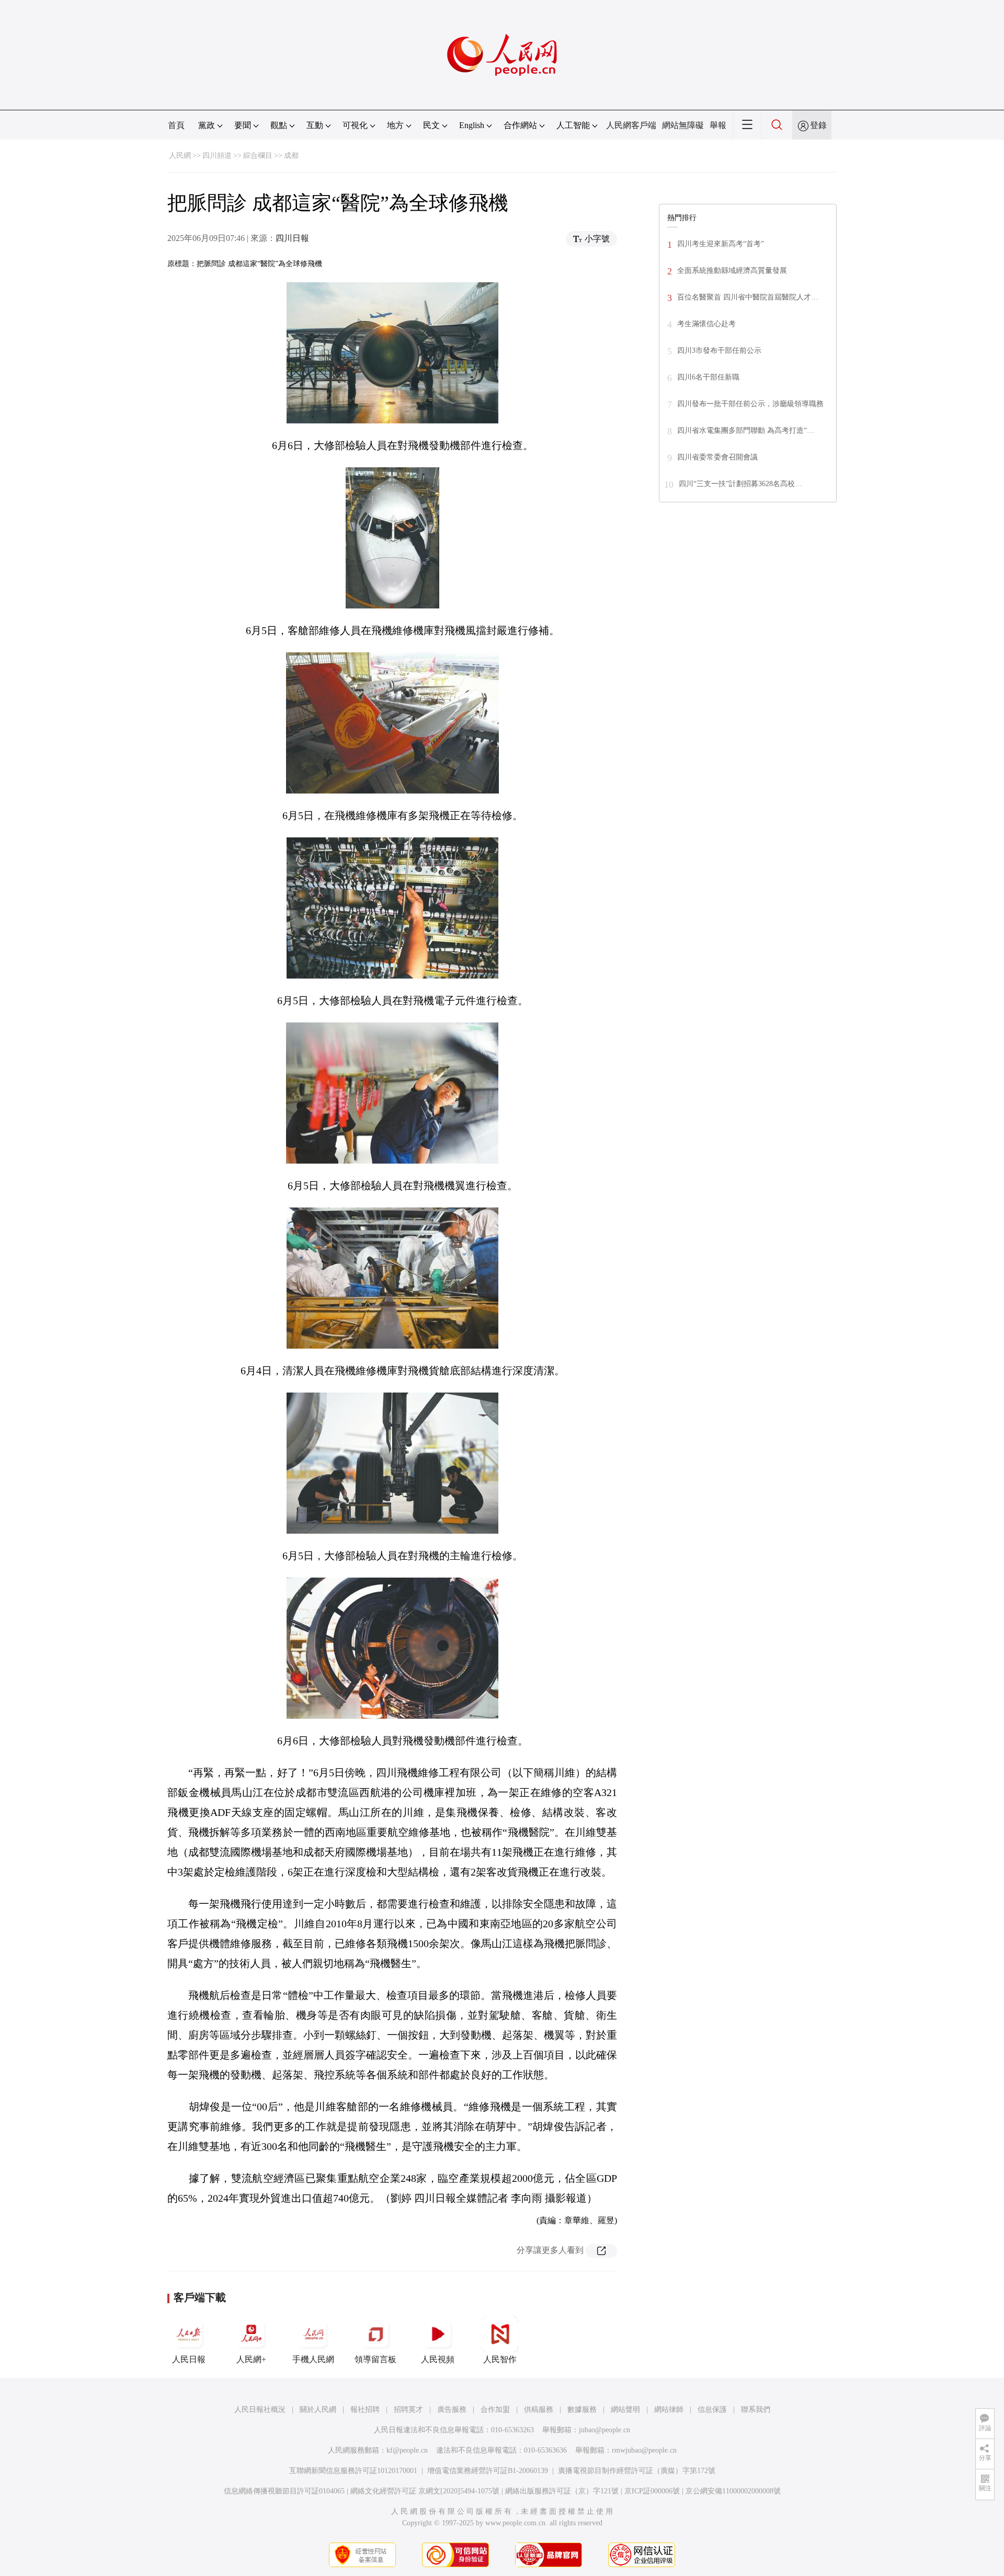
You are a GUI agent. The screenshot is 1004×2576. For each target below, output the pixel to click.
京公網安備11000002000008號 (733, 2491)
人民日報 (189, 2359)
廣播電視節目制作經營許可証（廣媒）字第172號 (637, 2471)
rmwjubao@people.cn (644, 2450)
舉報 (718, 125)
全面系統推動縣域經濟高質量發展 (732, 271)
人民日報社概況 (260, 2410)
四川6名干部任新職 (708, 377)
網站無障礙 (683, 125)
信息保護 (712, 2410)
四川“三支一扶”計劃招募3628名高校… (740, 484)
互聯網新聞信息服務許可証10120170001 (353, 2471)
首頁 (176, 125)
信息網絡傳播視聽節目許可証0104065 (284, 2491)
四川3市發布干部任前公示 (719, 350)
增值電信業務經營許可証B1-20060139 (488, 2471)
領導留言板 (375, 2359)
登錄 (818, 125)
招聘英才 (408, 2410)
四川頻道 (217, 156)
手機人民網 (313, 2359)
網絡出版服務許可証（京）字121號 (562, 2491)
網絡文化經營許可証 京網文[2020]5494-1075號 (425, 2491)
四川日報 (292, 238)
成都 (291, 156)
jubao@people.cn (604, 2430)
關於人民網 (318, 2410)
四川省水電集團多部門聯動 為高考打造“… (746, 430)
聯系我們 (756, 2410)
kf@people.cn (407, 2450)
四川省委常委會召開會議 (717, 457)
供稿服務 (539, 2410)
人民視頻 (438, 2359)
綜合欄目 (258, 156)
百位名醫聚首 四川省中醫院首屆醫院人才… (748, 297)
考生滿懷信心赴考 (706, 324)
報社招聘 (365, 2410)
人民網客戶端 (631, 125)
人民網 (180, 156)
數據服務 (582, 2410)
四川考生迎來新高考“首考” (721, 244)
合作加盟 (495, 2410)
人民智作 (500, 2359)
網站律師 (669, 2410)
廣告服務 (452, 2410)
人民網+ (251, 2359)
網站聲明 (625, 2410)
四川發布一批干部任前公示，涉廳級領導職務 (750, 404)
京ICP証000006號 (652, 2491)
